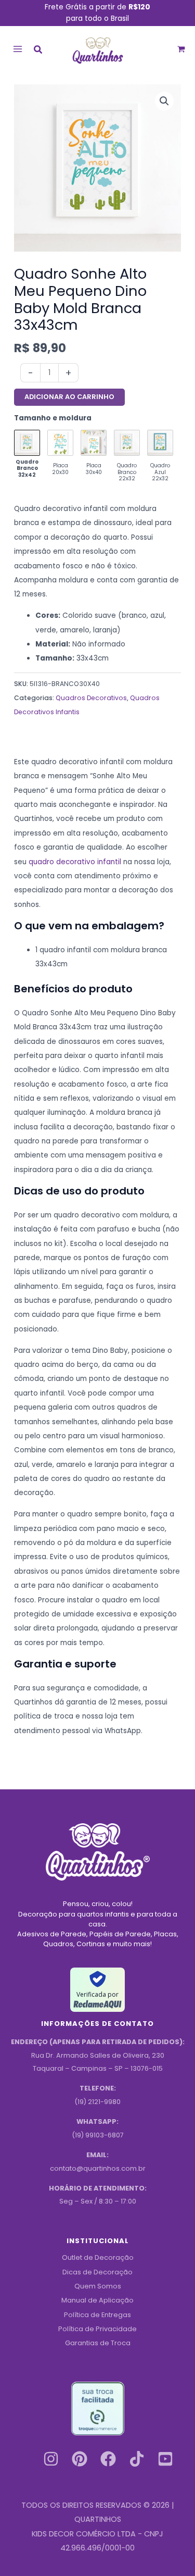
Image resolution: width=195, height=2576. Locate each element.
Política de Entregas (97, 2315)
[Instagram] (51, 2459)
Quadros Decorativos (91, 698)
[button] (38, 51)
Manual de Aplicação (97, 2300)
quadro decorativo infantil (75, 862)
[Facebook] (108, 2459)
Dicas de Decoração (97, 2272)
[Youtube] (165, 2459)
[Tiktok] (137, 2459)
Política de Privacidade (97, 2329)
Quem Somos (98, 2286)
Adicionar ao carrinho (69, 397)
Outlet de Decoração (98, 2257)
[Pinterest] (80, 2459)
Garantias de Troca (98, 2343)
